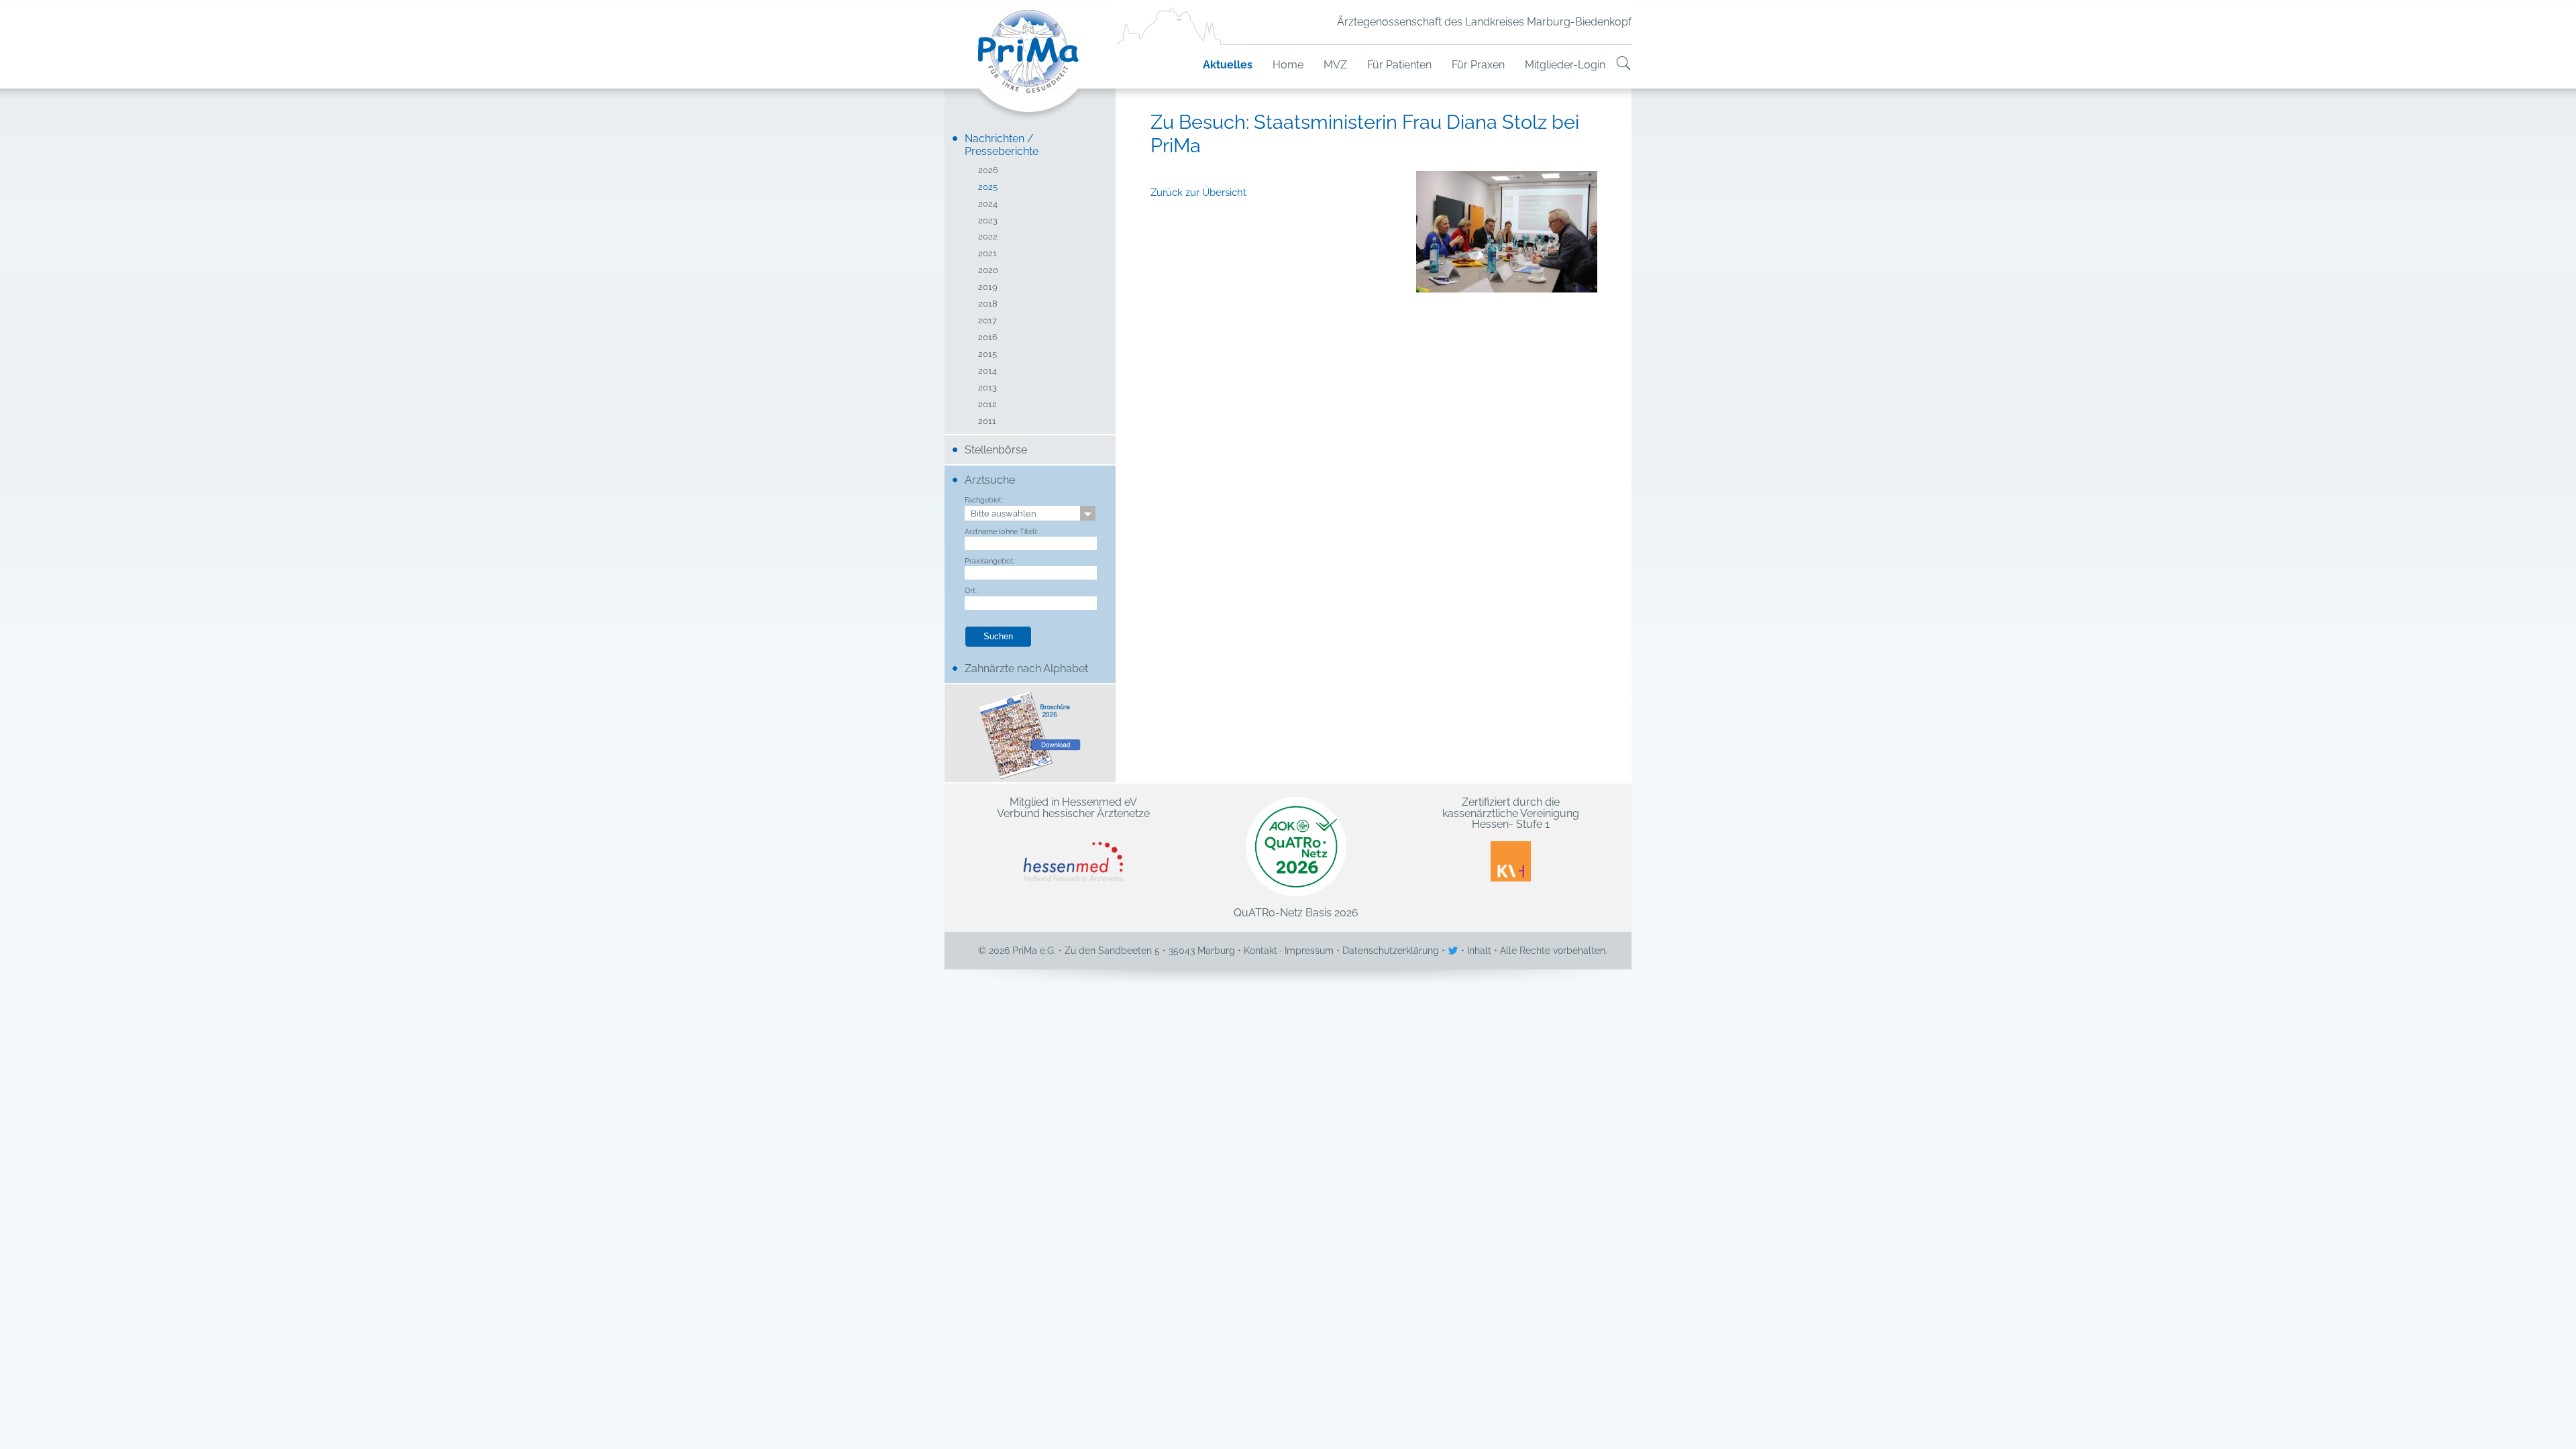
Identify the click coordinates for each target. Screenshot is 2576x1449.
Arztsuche (990, 480)
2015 (987, 355)
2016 (988, 338)
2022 (988, 237)
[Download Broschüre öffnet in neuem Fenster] (1030, 733)
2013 (987, 388)
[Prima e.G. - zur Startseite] (1030, 65)
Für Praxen (1478, 65)
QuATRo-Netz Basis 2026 (1296, 912)
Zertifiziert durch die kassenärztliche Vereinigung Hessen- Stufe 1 (1511, 814)
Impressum (1309, 951)
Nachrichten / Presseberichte (1002, 145)
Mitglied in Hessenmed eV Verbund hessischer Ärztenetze (1073, 808)
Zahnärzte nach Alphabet (1026, 668)
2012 (987, 405)
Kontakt (1260, 951)
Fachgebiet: (984, 500)
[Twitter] (1454, 951)
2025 (988, 187)
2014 (987, 371)
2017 (987, 321)
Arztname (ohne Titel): (1001, 531)
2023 (988, 221)
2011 (987, 422)
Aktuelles (1228, 65)
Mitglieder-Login (1565, 65)
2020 (988, 271)
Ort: (971, 590)
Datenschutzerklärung (1391, 951)
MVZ (1335, 65)
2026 (988, 171)
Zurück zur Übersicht (1198, 193)
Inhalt (1479, 951)
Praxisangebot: (990, 561)
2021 (987, 254)
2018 (988, 304)
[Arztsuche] (1623, 65)
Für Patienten (1399, 65)
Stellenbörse (996, 450)
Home (1288, 65)
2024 (988, 204)
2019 (988, 287)
